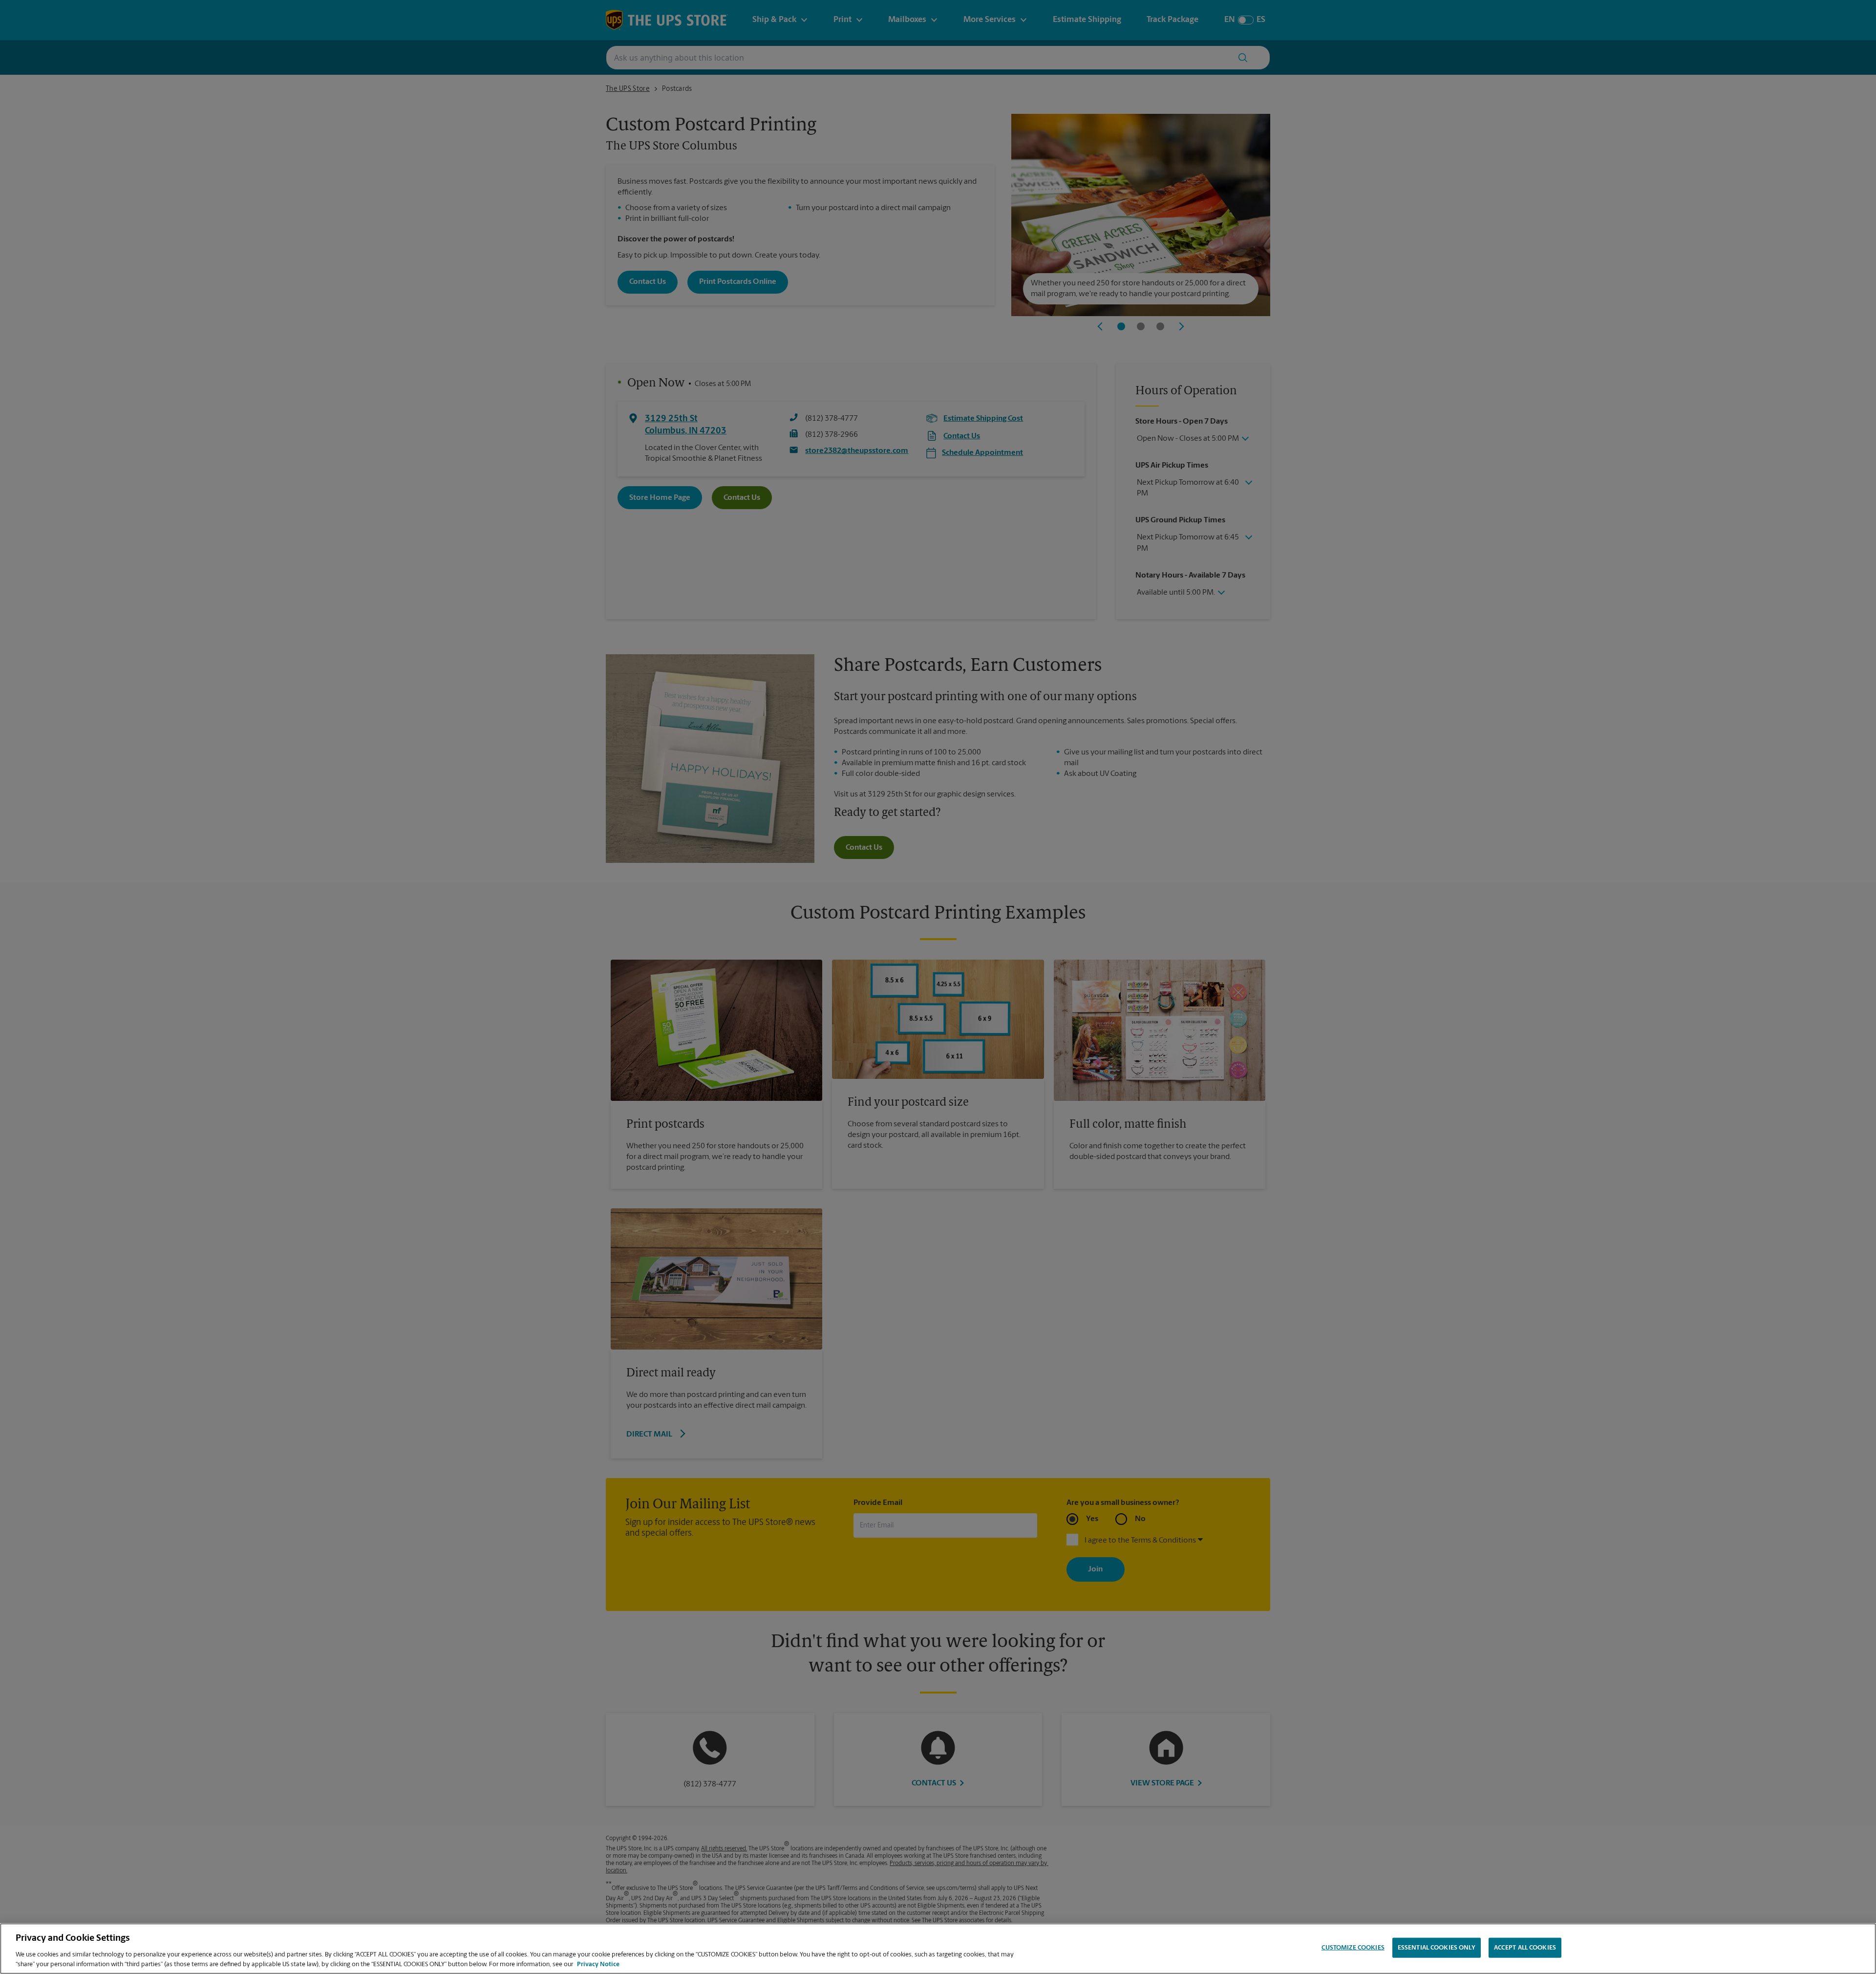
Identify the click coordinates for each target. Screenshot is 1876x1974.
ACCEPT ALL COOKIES (1525, 1948)
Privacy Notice (598, 1964)
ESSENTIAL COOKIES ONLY (1437, 1948)
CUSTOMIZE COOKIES (1353, 1948)
